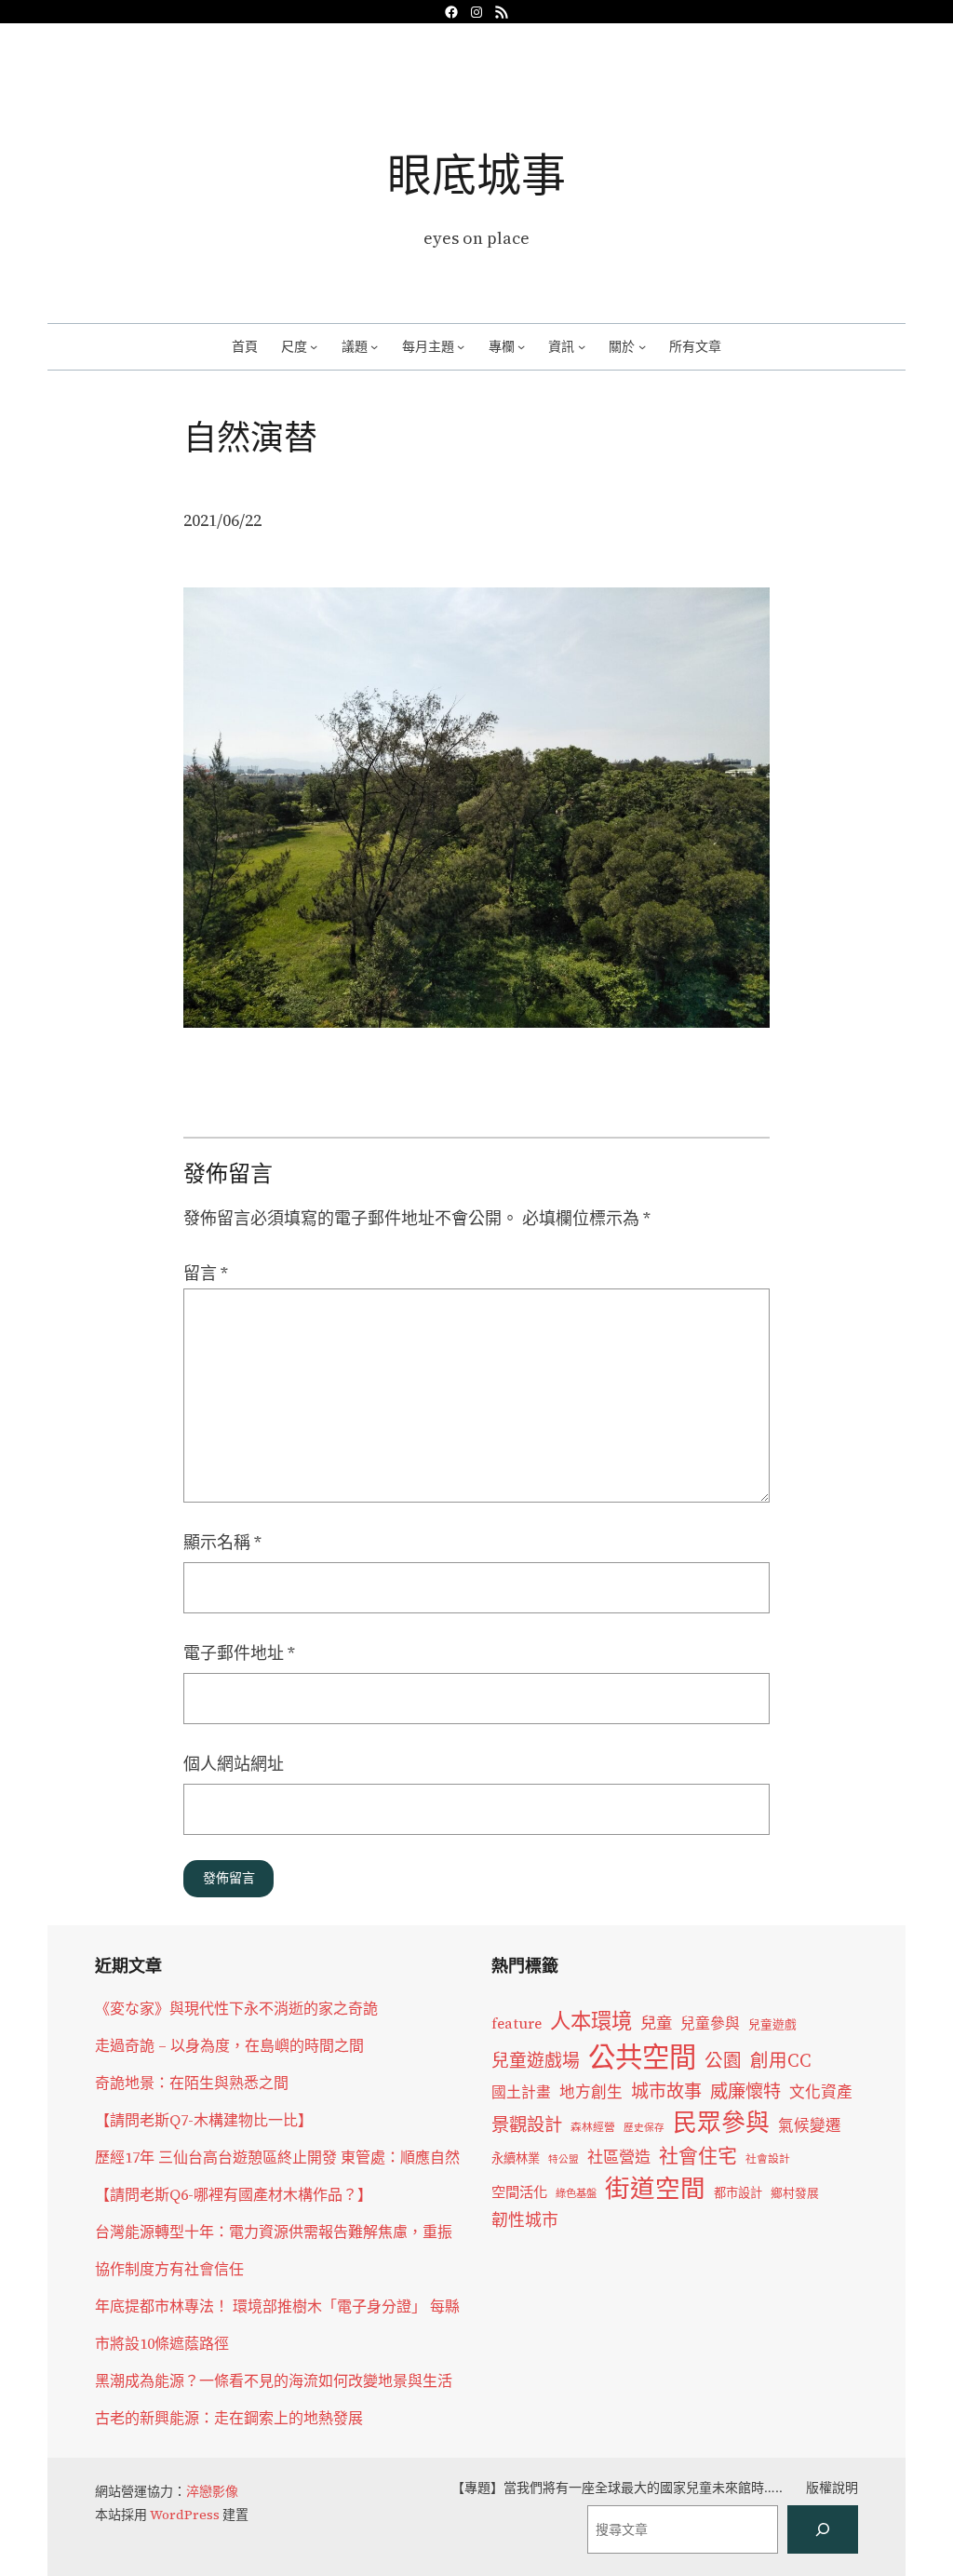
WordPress (185, 2515)
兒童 (656, 2023)
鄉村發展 (795, 2193)
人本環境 (591, 2021)
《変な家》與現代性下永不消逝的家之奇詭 (236, 2008)
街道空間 (655, 2189)
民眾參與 (721, 2123)
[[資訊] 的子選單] (582, 346)
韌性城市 (525, 2220)
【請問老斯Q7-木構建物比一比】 (204, 2120)
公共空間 (642, 2057)
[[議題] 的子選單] (374, 346)
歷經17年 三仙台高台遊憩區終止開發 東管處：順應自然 (277, 2157)
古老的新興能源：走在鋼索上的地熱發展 (229, 2418)
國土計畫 (521, 2092)
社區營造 (619, 2157)
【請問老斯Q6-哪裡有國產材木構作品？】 (234, 2194)
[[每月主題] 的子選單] (461, 346)
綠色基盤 (576, 2193)
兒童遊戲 (772, 2024)
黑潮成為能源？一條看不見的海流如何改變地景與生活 (274, 2380)
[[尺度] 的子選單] (314, 346)
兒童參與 (710, 2023)
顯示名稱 (222, 1542)
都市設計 (738, 2192)
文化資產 (821, 2092)
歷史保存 (644, 2128)
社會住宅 (698, 2156)
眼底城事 (476, 175)
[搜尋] (823, 2529)
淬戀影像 (212, 2491)
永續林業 (516, 2158)
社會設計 (768, 2159)
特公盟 (564, 2159)
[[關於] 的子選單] (642, 346)
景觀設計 (527, 2124)
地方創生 (591, 2092)
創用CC (781, 2061)
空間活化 (519, 2192)
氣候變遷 (810, 2126)
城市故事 (666, 2091)
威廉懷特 (745, 2091)
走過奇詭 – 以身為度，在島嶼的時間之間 (229, 2045)
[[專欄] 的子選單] (521, 346)
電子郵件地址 (239, 1653)
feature (517, 2023)
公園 (723, 2061)
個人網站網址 (234, 1764)
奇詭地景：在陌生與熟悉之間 (192, 2083)
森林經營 (593, 2127)
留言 (206, 1273)
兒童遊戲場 (536, 2060)
